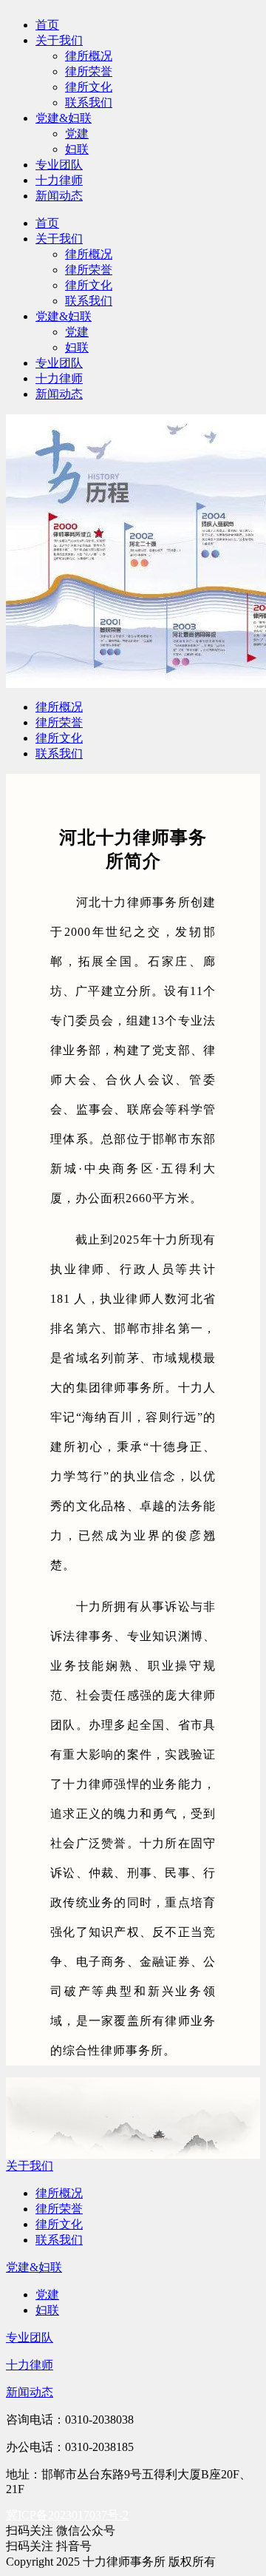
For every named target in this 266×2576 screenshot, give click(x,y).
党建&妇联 (64, 118)
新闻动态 (59, 196)
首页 (47, 25)
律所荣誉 (89, 71)
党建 (77, 134)
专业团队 (59, 165)
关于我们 (59, 40)
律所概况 (89, 56)
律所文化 (89, 87)
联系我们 (89, 102)
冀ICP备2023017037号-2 (67, 2515)
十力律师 (59, 180)
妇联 (77, 149)
